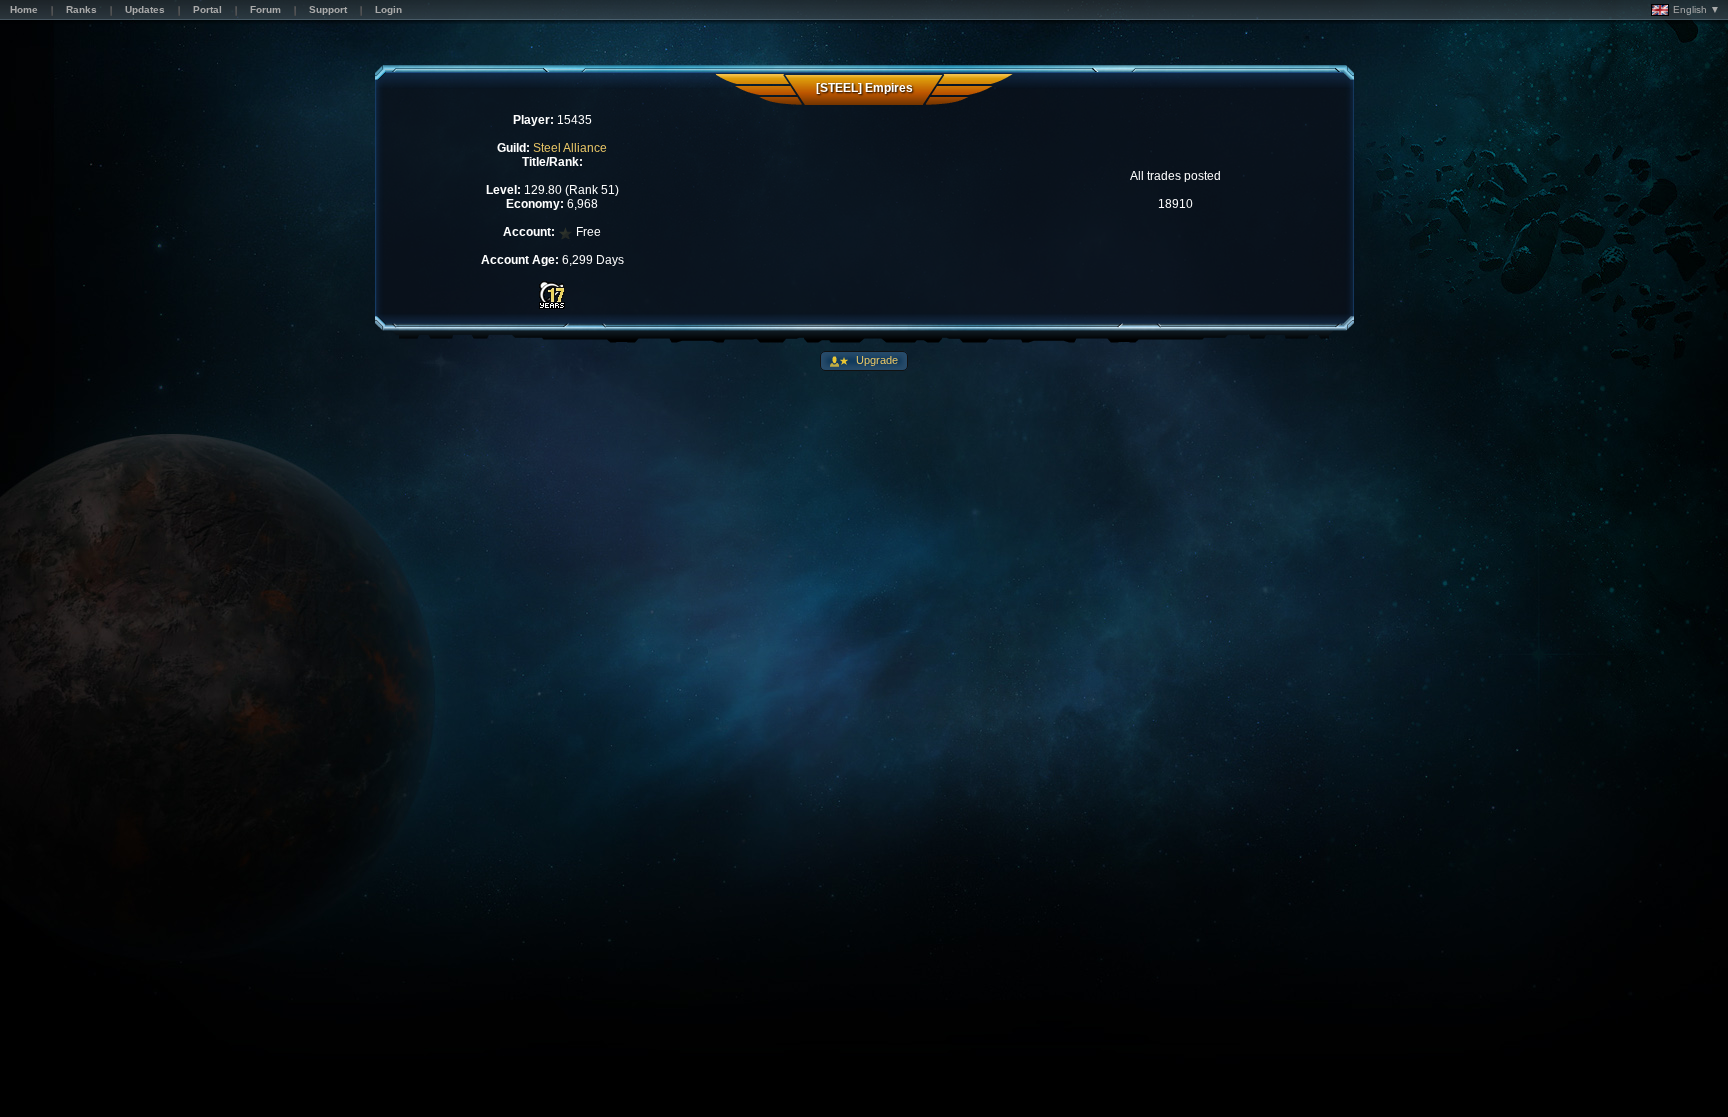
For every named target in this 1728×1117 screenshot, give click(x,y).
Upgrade (875, 360)
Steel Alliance (570, 148)
